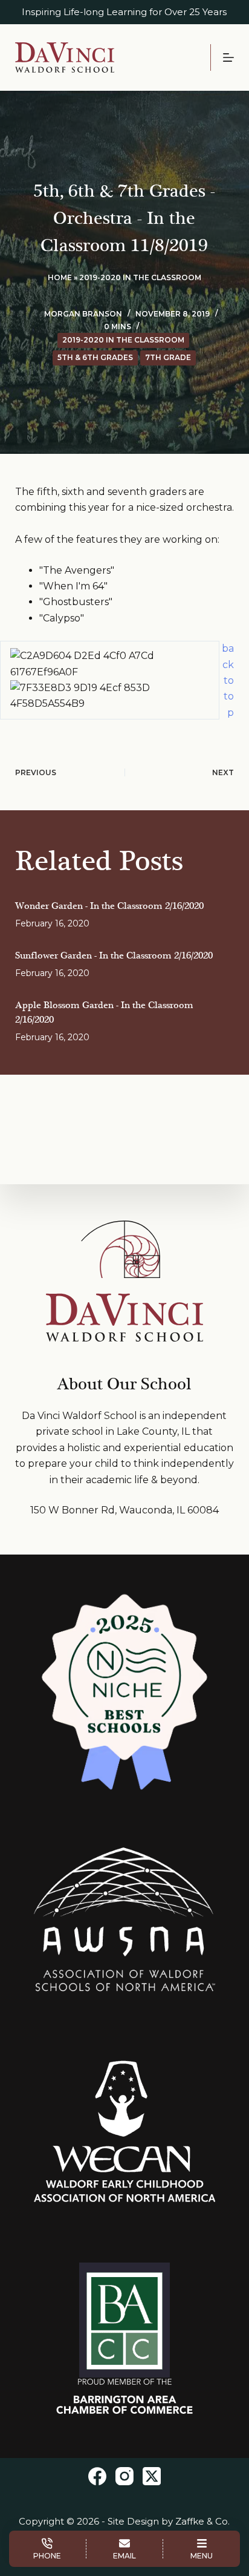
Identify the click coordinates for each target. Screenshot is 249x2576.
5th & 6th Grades (95, 357)
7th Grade (168, 357)
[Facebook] (97, 2476)
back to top (228, 680)
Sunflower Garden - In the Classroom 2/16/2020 (114, 956)
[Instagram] (124, 2476)
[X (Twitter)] (152, 2476)
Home (60, 277)
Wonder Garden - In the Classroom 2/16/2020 (109, 906)
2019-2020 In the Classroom (140, 277)
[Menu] (228, 57)
